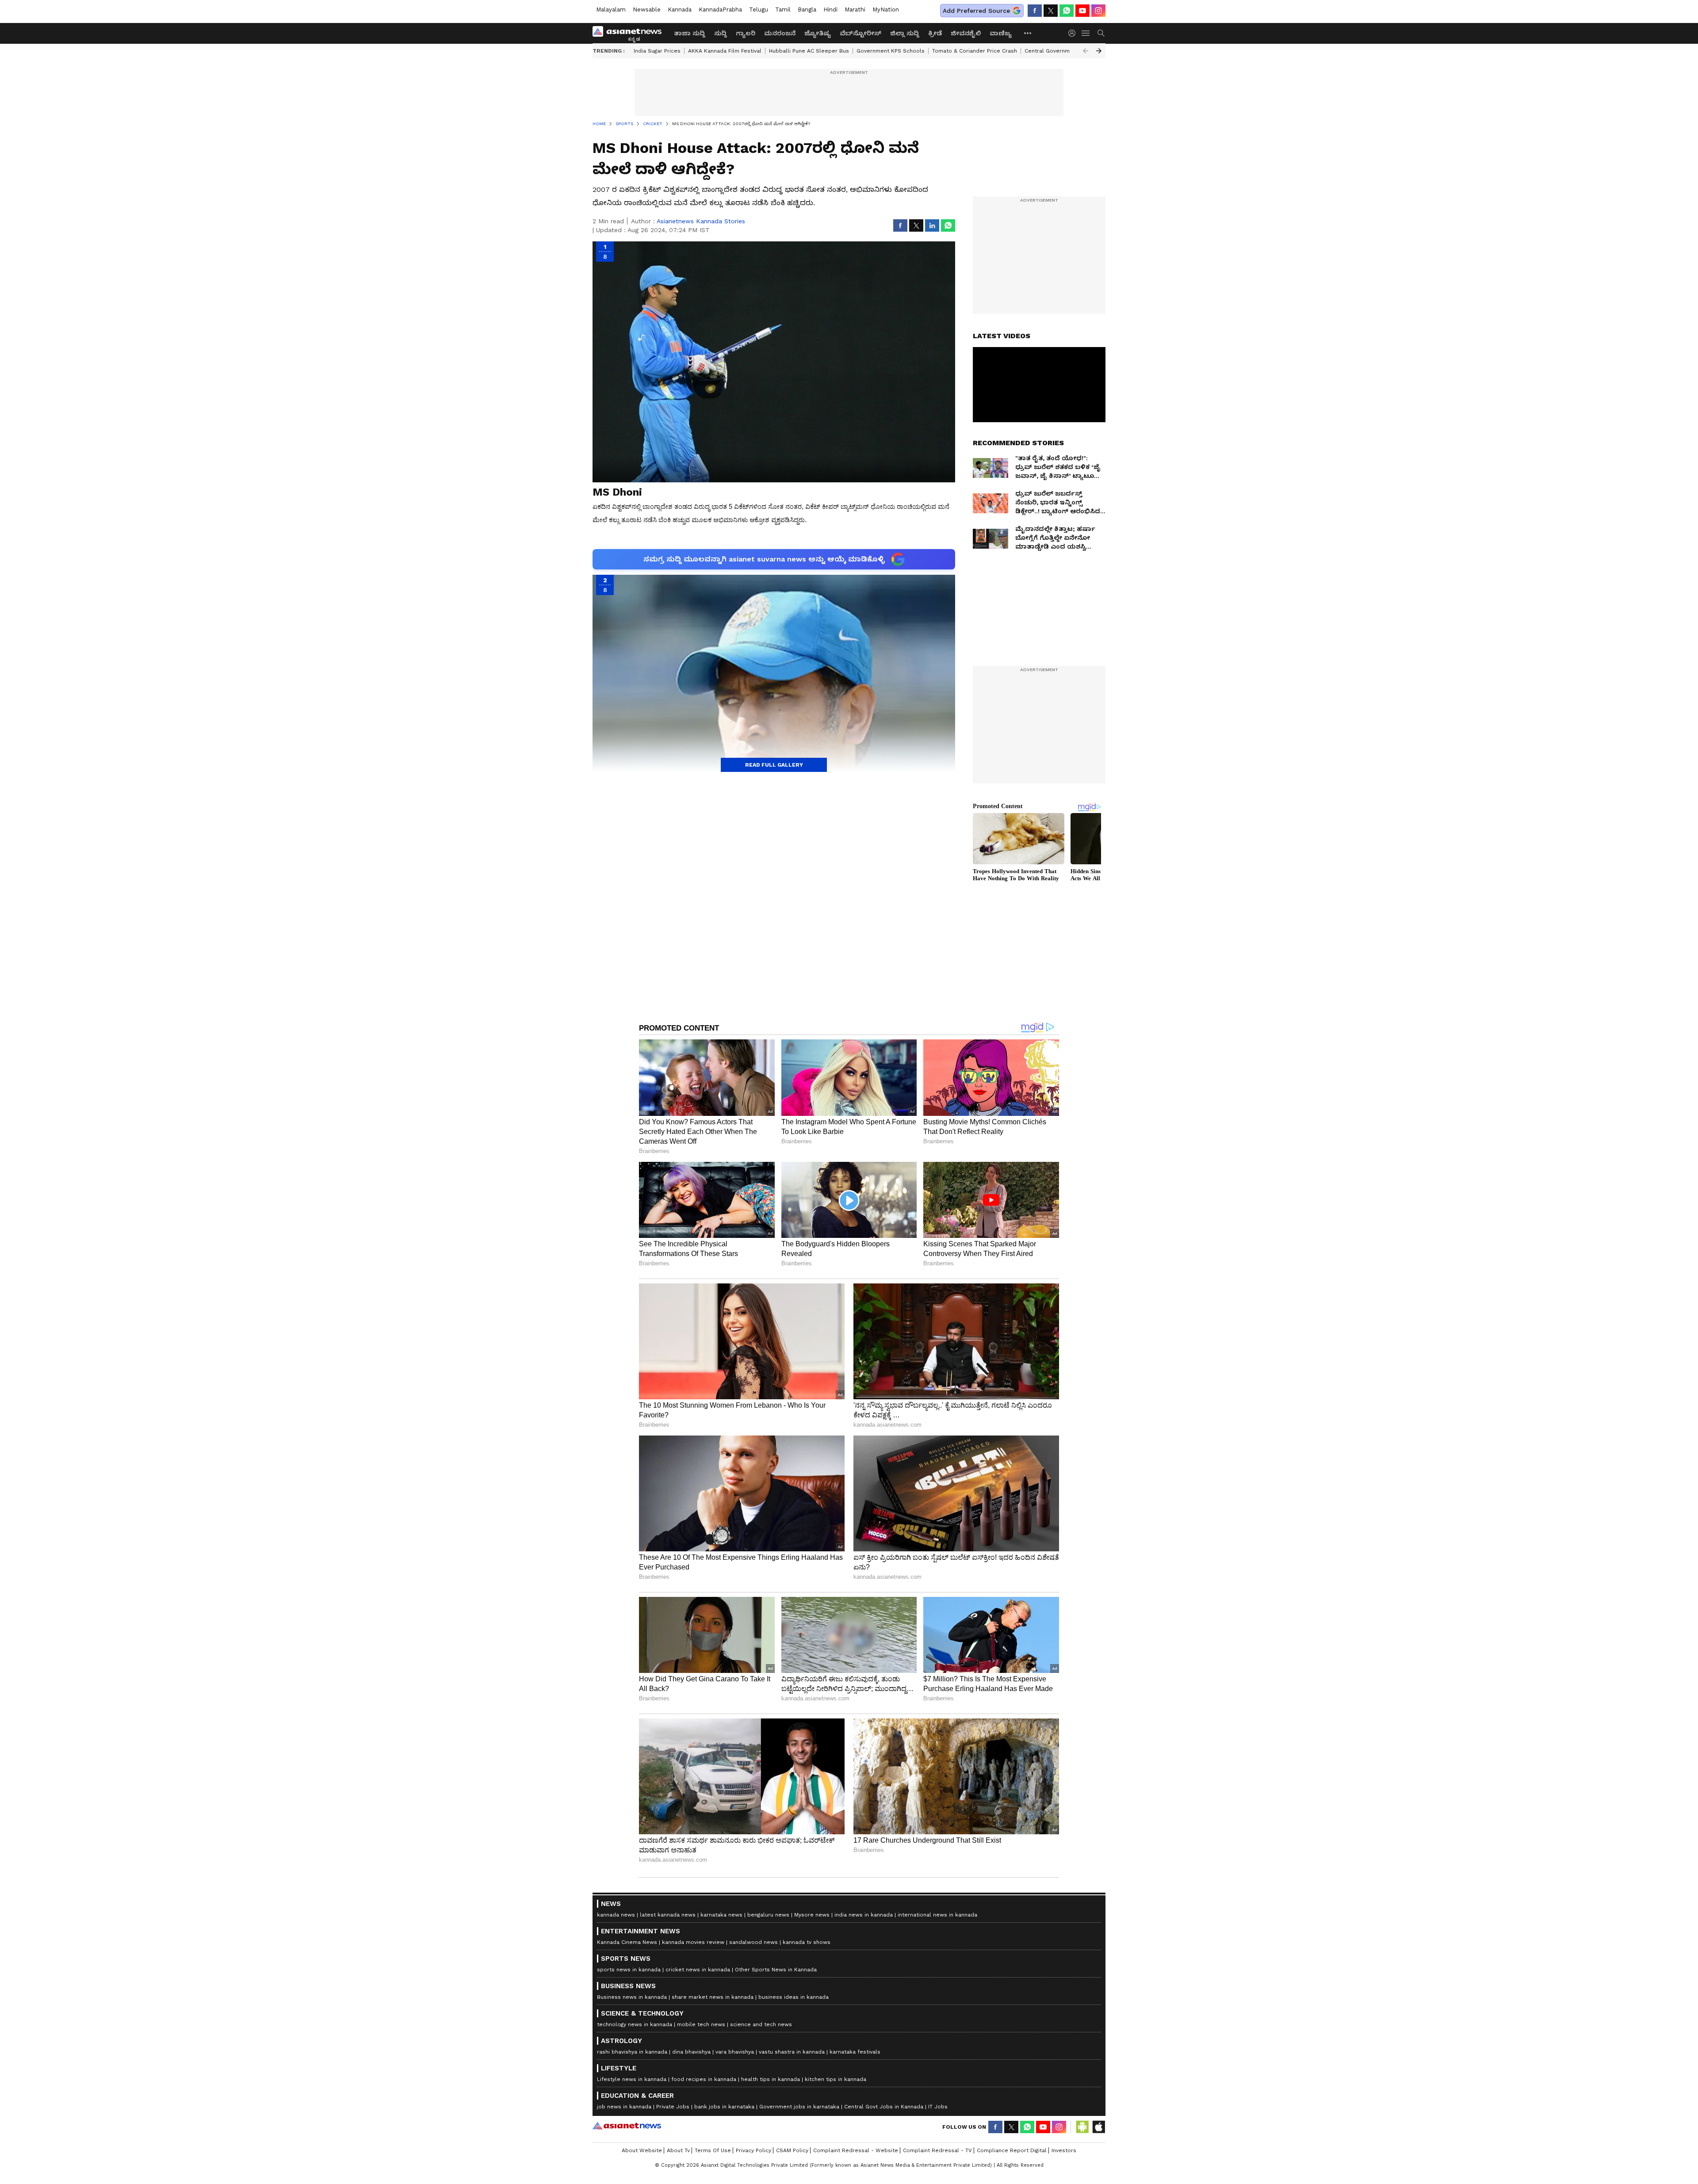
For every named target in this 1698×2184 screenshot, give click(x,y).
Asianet (627, 2126)
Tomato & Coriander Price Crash (975, 51)
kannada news (616, 1915)
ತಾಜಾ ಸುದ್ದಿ (690, 33)
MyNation (886, 10)
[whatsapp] (1067, 11)
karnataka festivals (855, 2052)
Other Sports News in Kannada (776, 1970)
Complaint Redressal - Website (856, 2150)
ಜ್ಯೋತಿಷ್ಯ (818, 33)
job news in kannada (624, 2107)
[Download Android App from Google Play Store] (1082, 2127)
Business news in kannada (632, 1997)
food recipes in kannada (704, 2079)
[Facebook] (1035, 11)
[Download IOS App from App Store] (1098, 2127)
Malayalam (611, 10)
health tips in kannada (771, 2079)
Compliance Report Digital (1012, 2150)
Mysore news (812, 1915)
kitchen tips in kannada (836, 2079)
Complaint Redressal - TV (937, 2150)
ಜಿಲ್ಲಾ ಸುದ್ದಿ (905, 33)
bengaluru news (768, 1915)
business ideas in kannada (794, 1997)
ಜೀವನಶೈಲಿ (966, 33)
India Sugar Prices (657, 51)
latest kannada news (668, 1915)
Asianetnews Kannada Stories (701, 221)
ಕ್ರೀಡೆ (935, 33)
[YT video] (1082, 11)
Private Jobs (673, 2107)
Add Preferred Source (976, 11)
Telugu (759, 10)
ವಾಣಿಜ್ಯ (1001, 33)
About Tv (678, 2150)
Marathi (855, 10)
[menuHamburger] (1086, 33)
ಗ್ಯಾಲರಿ (746, 33)
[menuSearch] (1101, 33)
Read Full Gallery (774, 765)
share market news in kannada (713, 1997)
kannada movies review (693, 1942)
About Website (642, 2150)
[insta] (1098, 11)
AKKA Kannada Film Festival (725, 51)
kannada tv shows (807, 1942)
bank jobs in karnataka (724, 2107)
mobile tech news (701, 2024)
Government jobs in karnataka (799, 2107)
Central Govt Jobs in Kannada (884, 2107)
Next (1099, 51)
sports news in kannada (629, 1970)
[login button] (1074, 33)
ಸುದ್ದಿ (721, 33)
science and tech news (761, 2024)
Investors (1064, 2150)
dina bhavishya (691, 2052)
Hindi (830, 10)
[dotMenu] (1028, 33)
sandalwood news (753, 1942)
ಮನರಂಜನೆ (780, 33)
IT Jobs (938, 2107)
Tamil (783, 10)
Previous (1086, 51)
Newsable (647, 10)
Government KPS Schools (891, 51)
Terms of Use (713, 2150)
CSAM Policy (792, 2150)
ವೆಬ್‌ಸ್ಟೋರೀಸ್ (860, 33)
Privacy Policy (753, 2150)
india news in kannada (864, 1915)
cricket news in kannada (698, 1970)
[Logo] (630, 33)
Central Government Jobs (1059, 51)
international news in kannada (937, 1915)
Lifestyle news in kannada (632, 2079)
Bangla (807, 10)
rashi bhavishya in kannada (632, 2052)
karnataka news (721, 1915)
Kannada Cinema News (627, 1942)
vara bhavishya (735, 2052)
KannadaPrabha (720, 10)
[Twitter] (1051, 11)
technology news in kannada (635, 2024)
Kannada (680, 10)
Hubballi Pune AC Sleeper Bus (809, 51)
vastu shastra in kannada (792, 2052)
